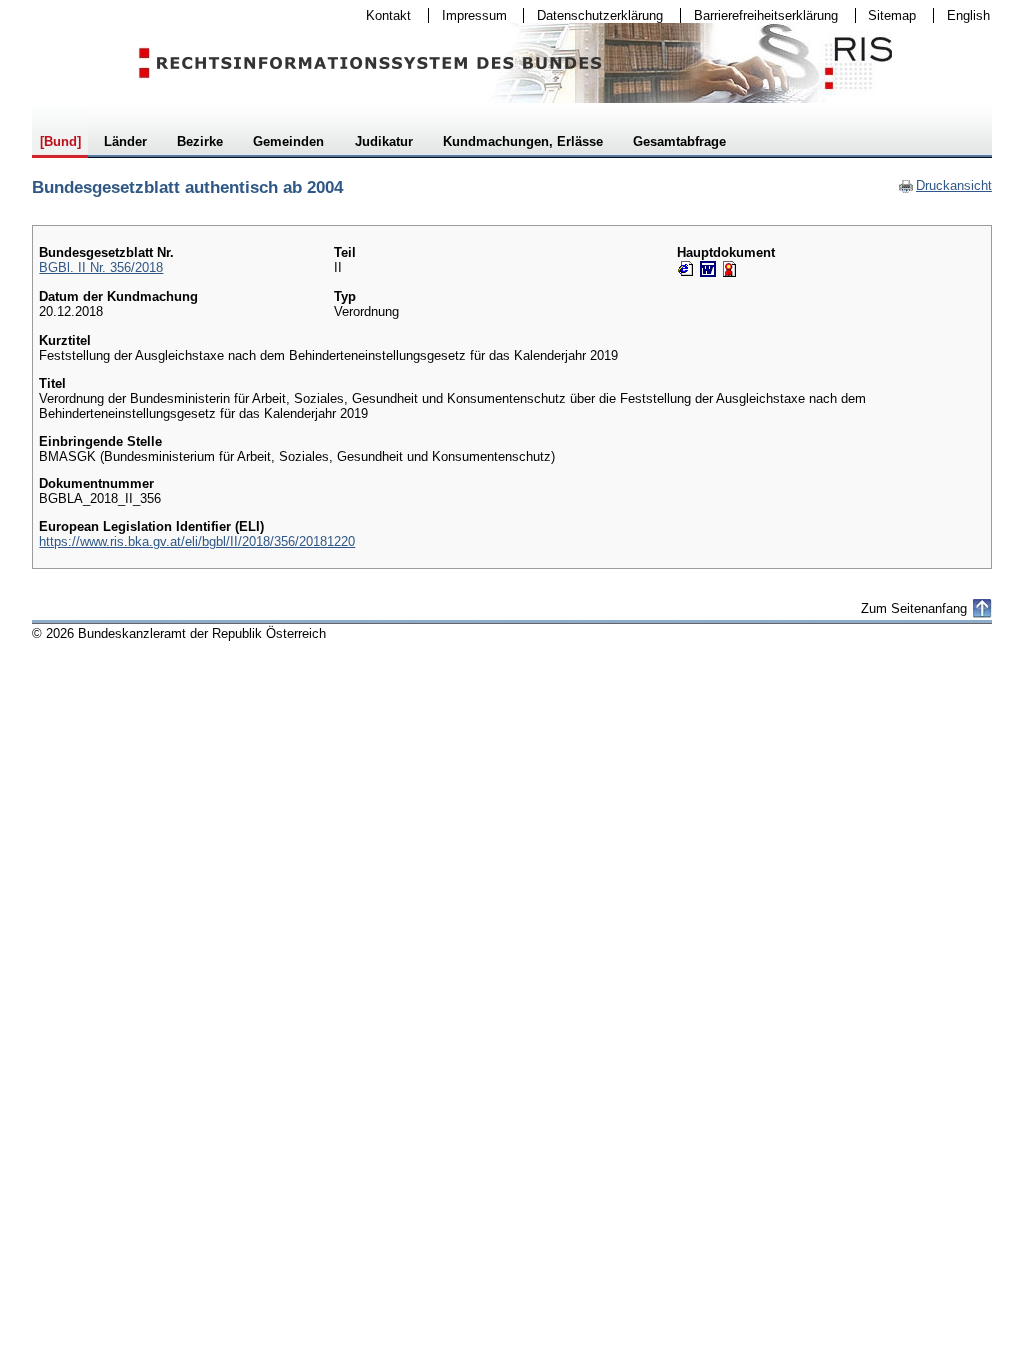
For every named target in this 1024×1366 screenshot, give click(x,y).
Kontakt (382, 15)
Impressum (468, 15)
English (968, 15)
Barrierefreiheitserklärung (759, 15)
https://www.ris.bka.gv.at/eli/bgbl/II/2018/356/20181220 (197, 541)
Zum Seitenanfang (914, 608)
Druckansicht (945, 185)
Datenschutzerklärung (593, 15)
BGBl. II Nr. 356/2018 (101, 267)
